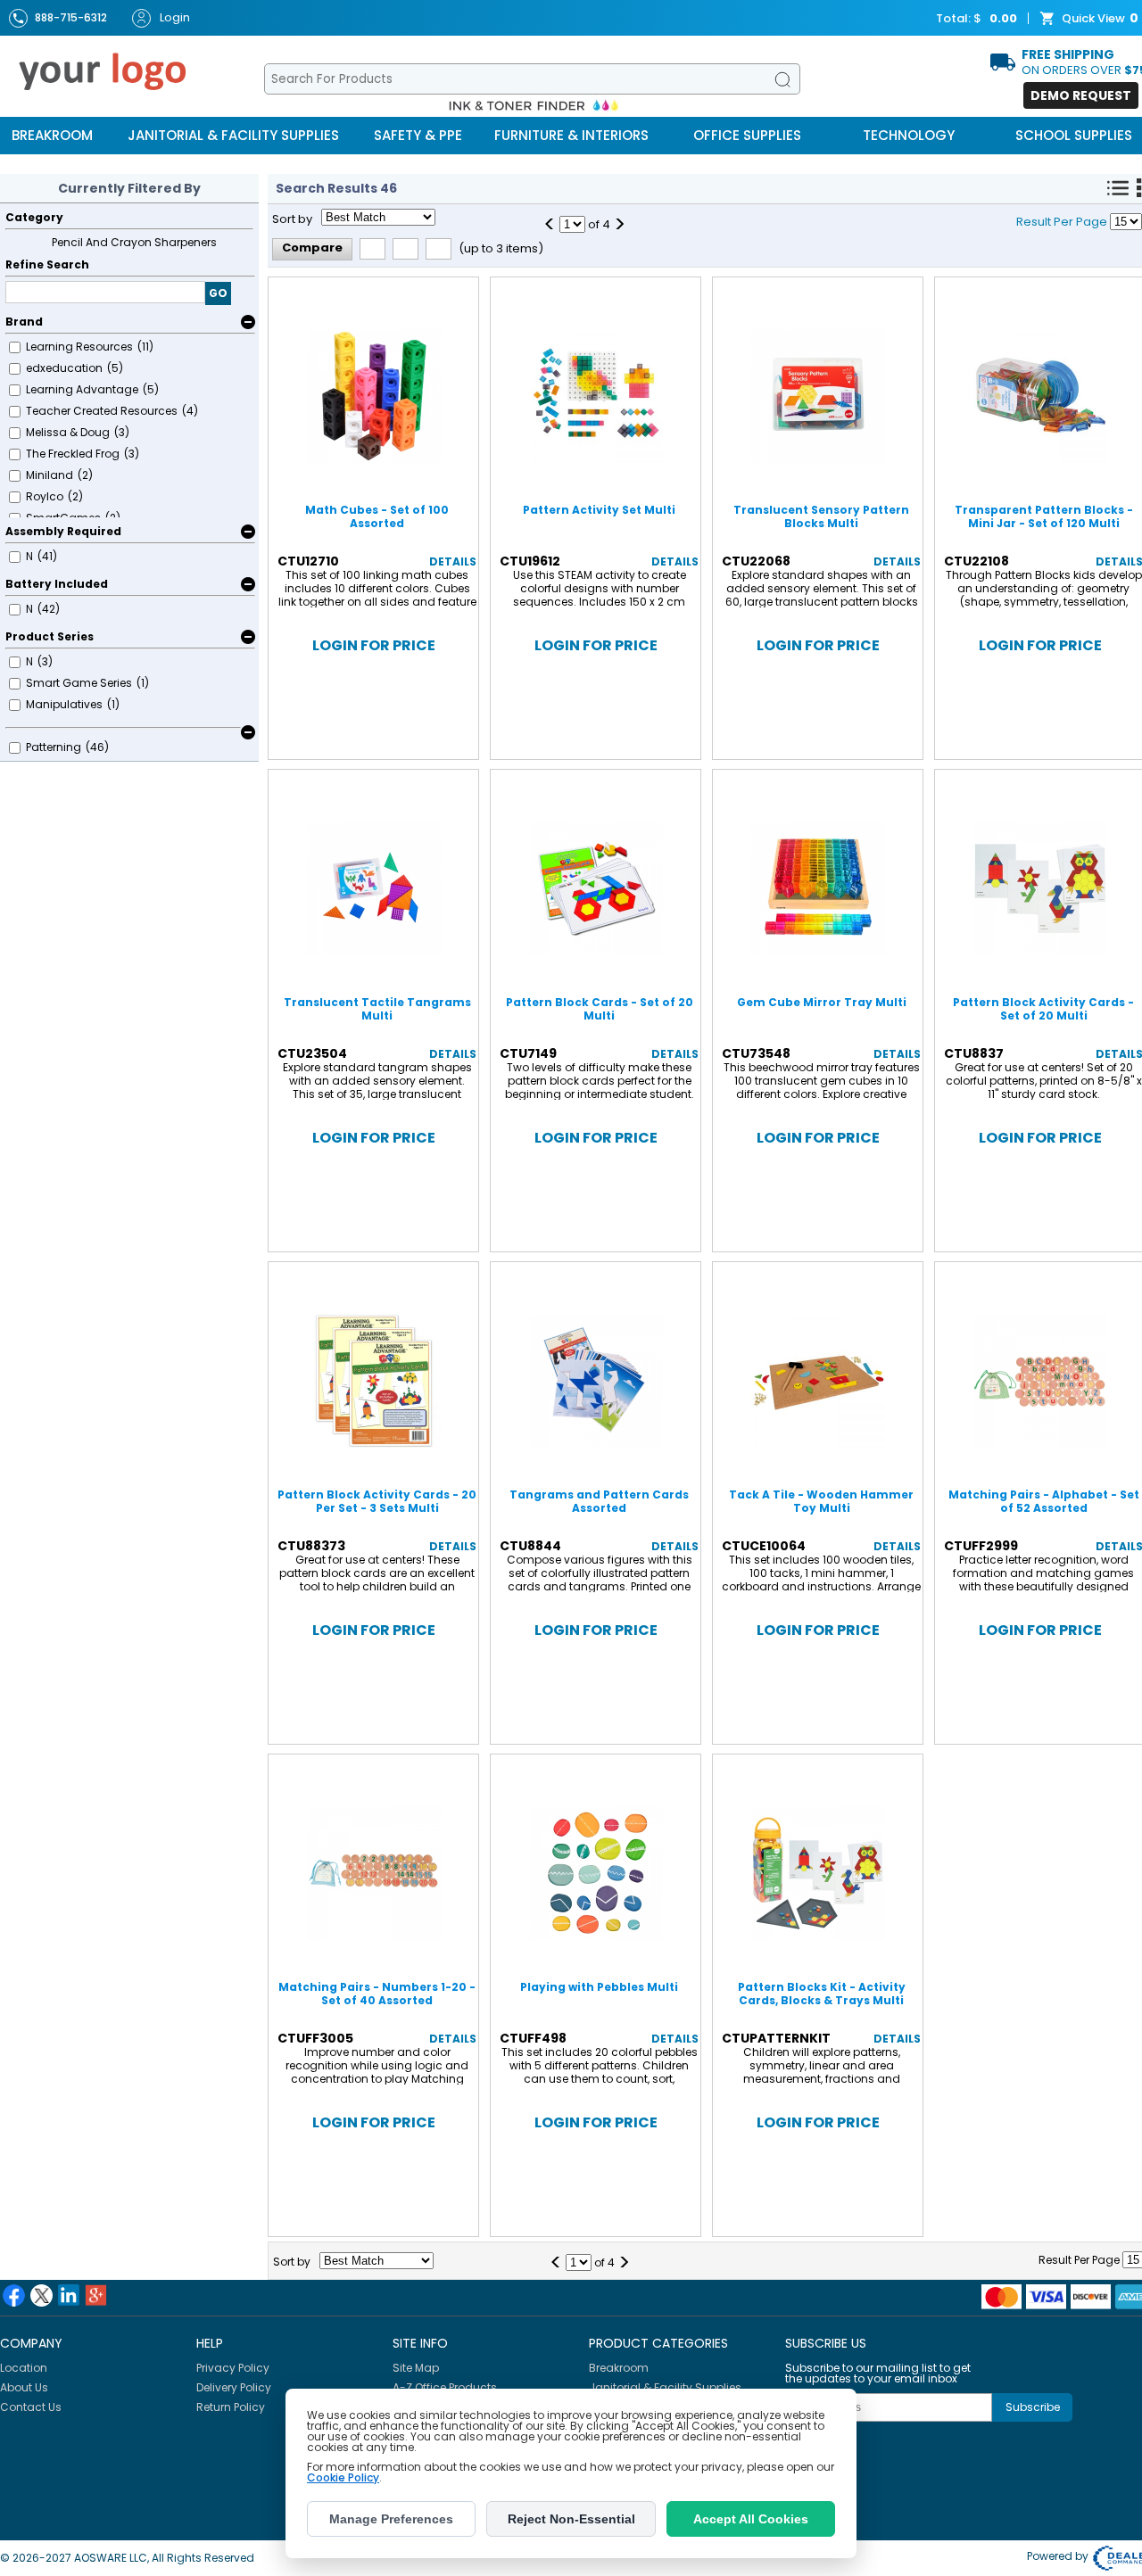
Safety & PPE (418, 135)
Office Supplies (747, 135)
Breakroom (52, 135)
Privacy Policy (233, 2368)
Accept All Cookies (751, 2519)
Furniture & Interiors (571, 135)
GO (218, 293)
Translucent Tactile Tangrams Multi (377, 1009)
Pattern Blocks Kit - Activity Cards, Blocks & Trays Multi (822, 1994)
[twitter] (41, 2295)
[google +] (96, 2295)
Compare (312, 248)
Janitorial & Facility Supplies (233, 135)
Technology (909, 135)
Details (453, 561)
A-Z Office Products (445, 2387)
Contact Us (31, 2407)
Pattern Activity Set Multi (599, 510)
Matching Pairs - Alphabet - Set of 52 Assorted (1044, 1501)
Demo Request (1081, 95)
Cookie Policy (343, 2477)
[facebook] (14, 2295)
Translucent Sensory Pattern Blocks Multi (821, 516)
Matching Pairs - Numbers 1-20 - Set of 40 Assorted (377, 1994)
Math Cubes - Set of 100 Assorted (377, 516)
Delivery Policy (234, 2387)
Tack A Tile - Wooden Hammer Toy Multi (821, 1501)
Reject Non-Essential (571, 2519)
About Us (24, 2387)
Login (175, 17)
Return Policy (231, 2407)
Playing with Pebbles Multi (599, 1987)
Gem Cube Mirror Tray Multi (822, 1002)
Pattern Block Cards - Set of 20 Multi (600, 1009)
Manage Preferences (391, 2519)
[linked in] (69, 2295)
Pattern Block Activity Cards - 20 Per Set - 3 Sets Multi (377, 1501)
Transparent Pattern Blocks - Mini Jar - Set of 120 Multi (1044, 516)
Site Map (416, 2368)
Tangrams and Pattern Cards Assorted (599, 1501)
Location (24, 2368)
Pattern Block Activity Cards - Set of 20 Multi (1043, 1009)
